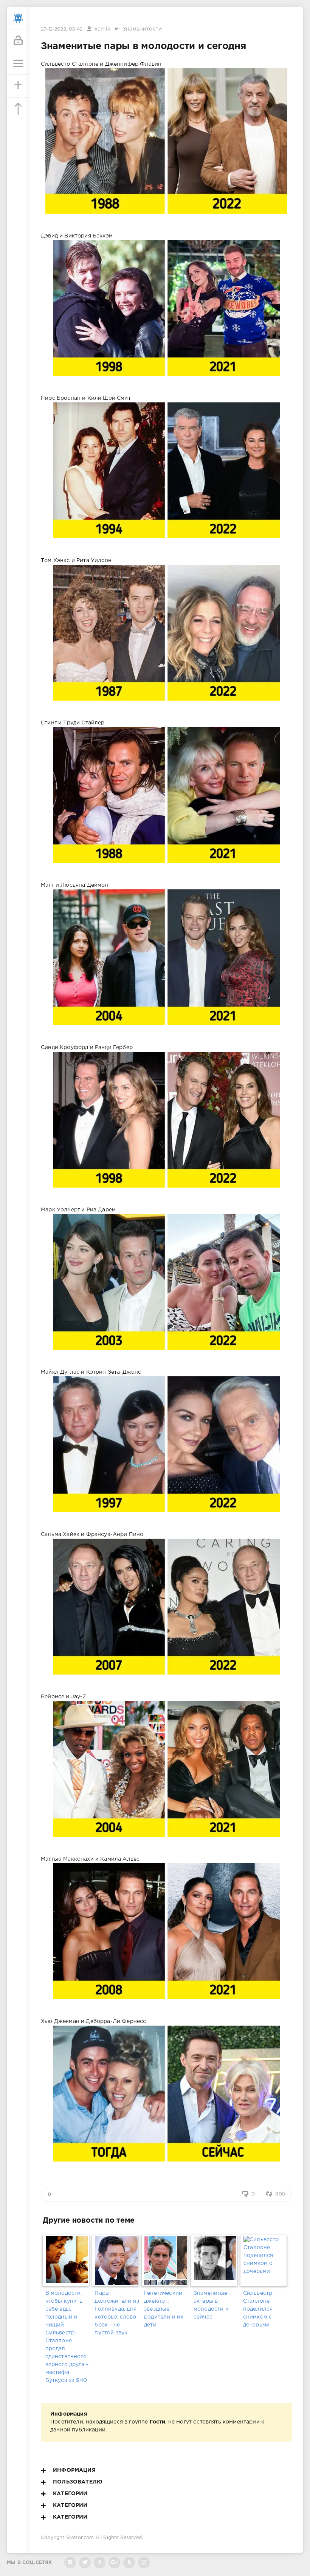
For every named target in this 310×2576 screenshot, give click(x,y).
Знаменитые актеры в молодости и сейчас (211, 2305)
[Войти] (18, 41)
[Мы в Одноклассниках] (129, 2563)
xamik (102, 29)
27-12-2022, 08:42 (62, 29)
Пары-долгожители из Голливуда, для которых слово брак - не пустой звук (117, 2313)
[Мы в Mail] (144, 2563)
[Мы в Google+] (114, 2563)
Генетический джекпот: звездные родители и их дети (164, 2309)
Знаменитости (142, 29)
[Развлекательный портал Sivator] (18, 18)
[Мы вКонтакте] (70, 2563)
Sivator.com (80, 2538)
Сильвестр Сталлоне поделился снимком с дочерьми (258, 2309)
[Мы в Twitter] (85, 2563)
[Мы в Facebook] (100, 2563)
